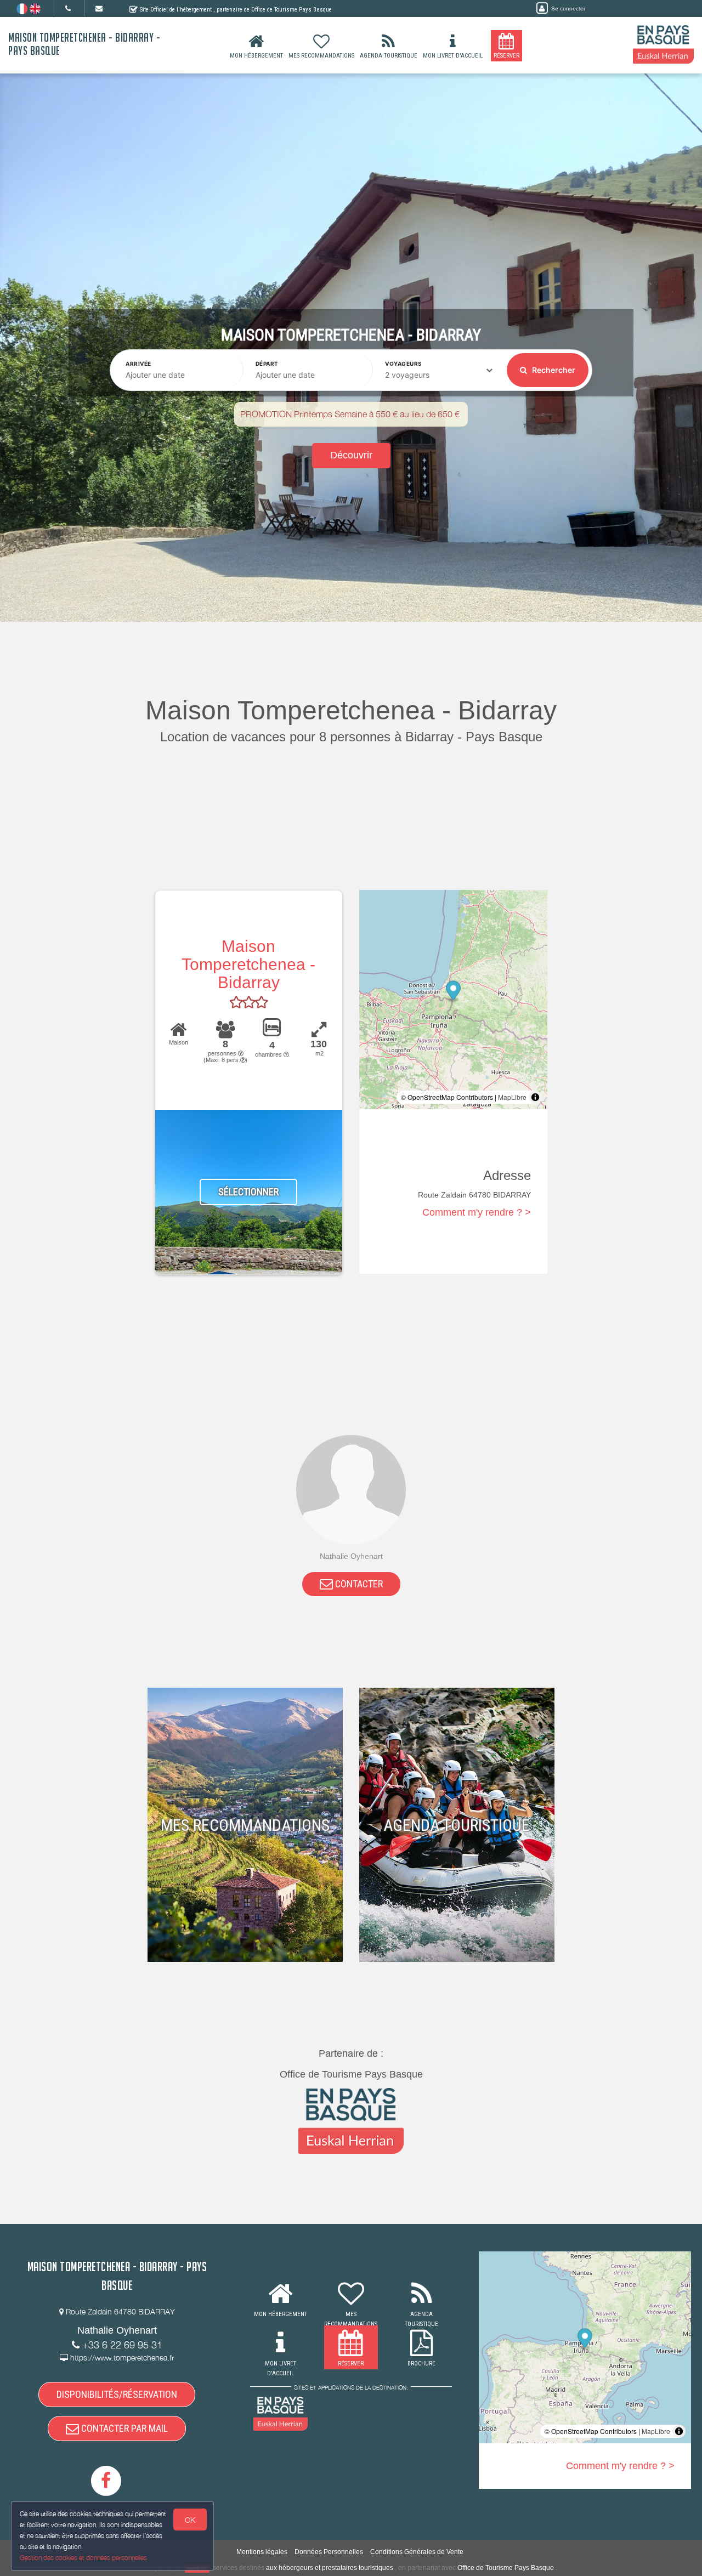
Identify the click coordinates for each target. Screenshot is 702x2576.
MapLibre (512, 1097)
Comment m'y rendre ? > (477, 1212)
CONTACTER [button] (358, 1584)
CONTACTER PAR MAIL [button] (123, 2428)
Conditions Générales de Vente (417, 2552)
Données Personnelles (329, 2552)
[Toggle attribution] (535, 1097)
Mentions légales (262, 2552)
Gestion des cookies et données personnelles (83, 2558)
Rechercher (553, 370)
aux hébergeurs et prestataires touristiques (330, 2568)
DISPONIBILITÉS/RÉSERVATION (117, 2394)
